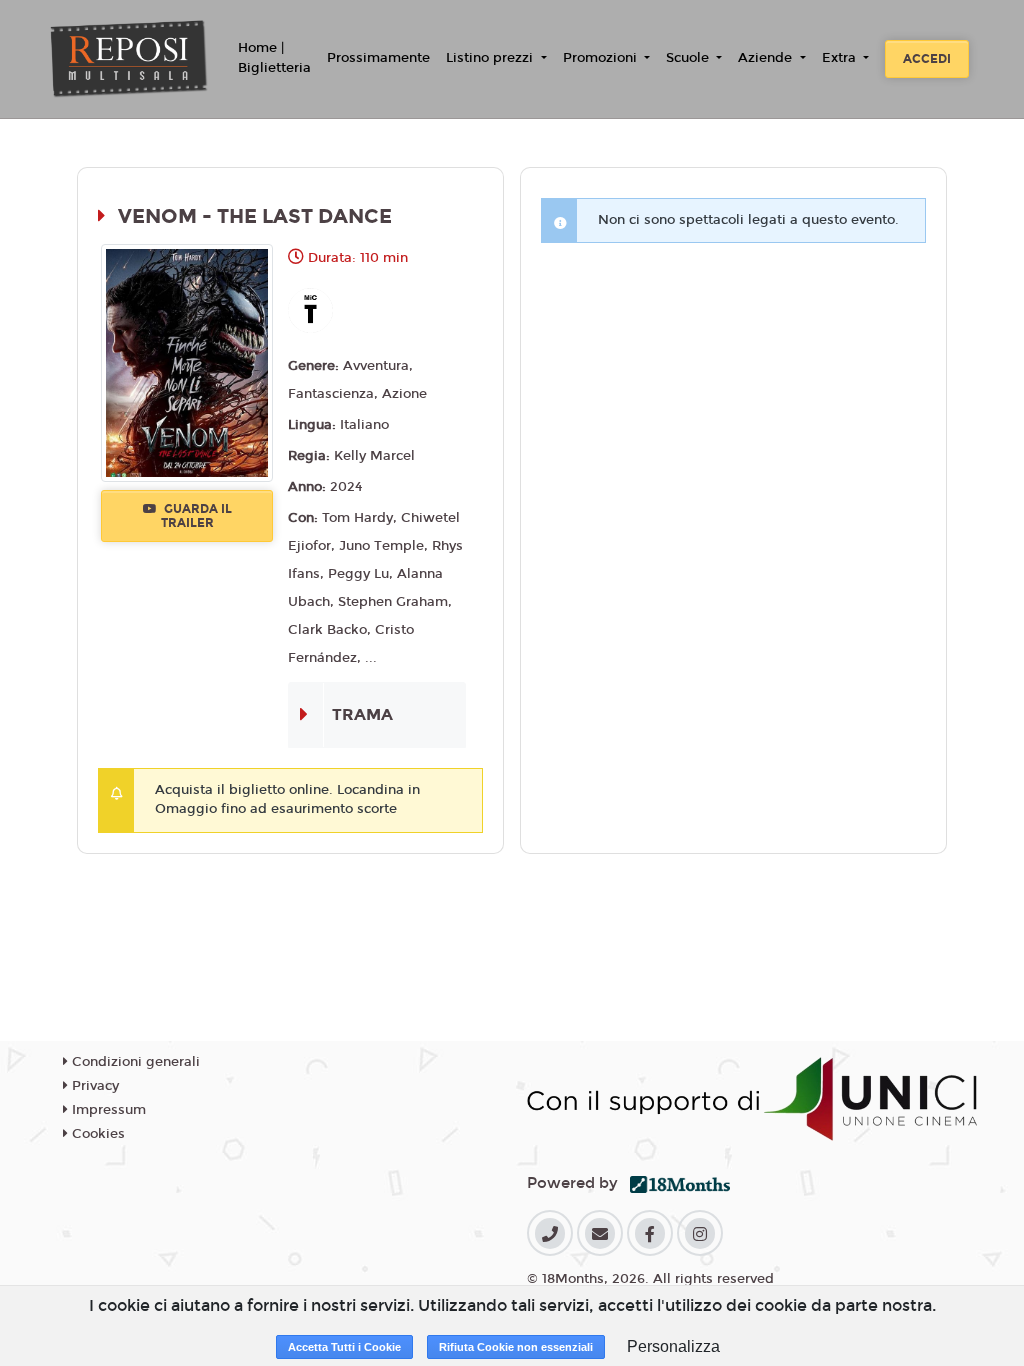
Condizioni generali (134, 1062)
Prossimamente (378, 58)
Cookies (96, 1134)
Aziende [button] (767, 58)
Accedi (927, 59)
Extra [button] (841, 58)
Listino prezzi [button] (491, 58)
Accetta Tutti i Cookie (344, 1347)
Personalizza (673, 1346)
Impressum (107, 1110)
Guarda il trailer (196, 516)
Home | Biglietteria (274, 58)
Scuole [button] (689, 58)
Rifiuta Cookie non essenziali (516, 1347)
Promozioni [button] (602, 58)
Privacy (93, 1086)
